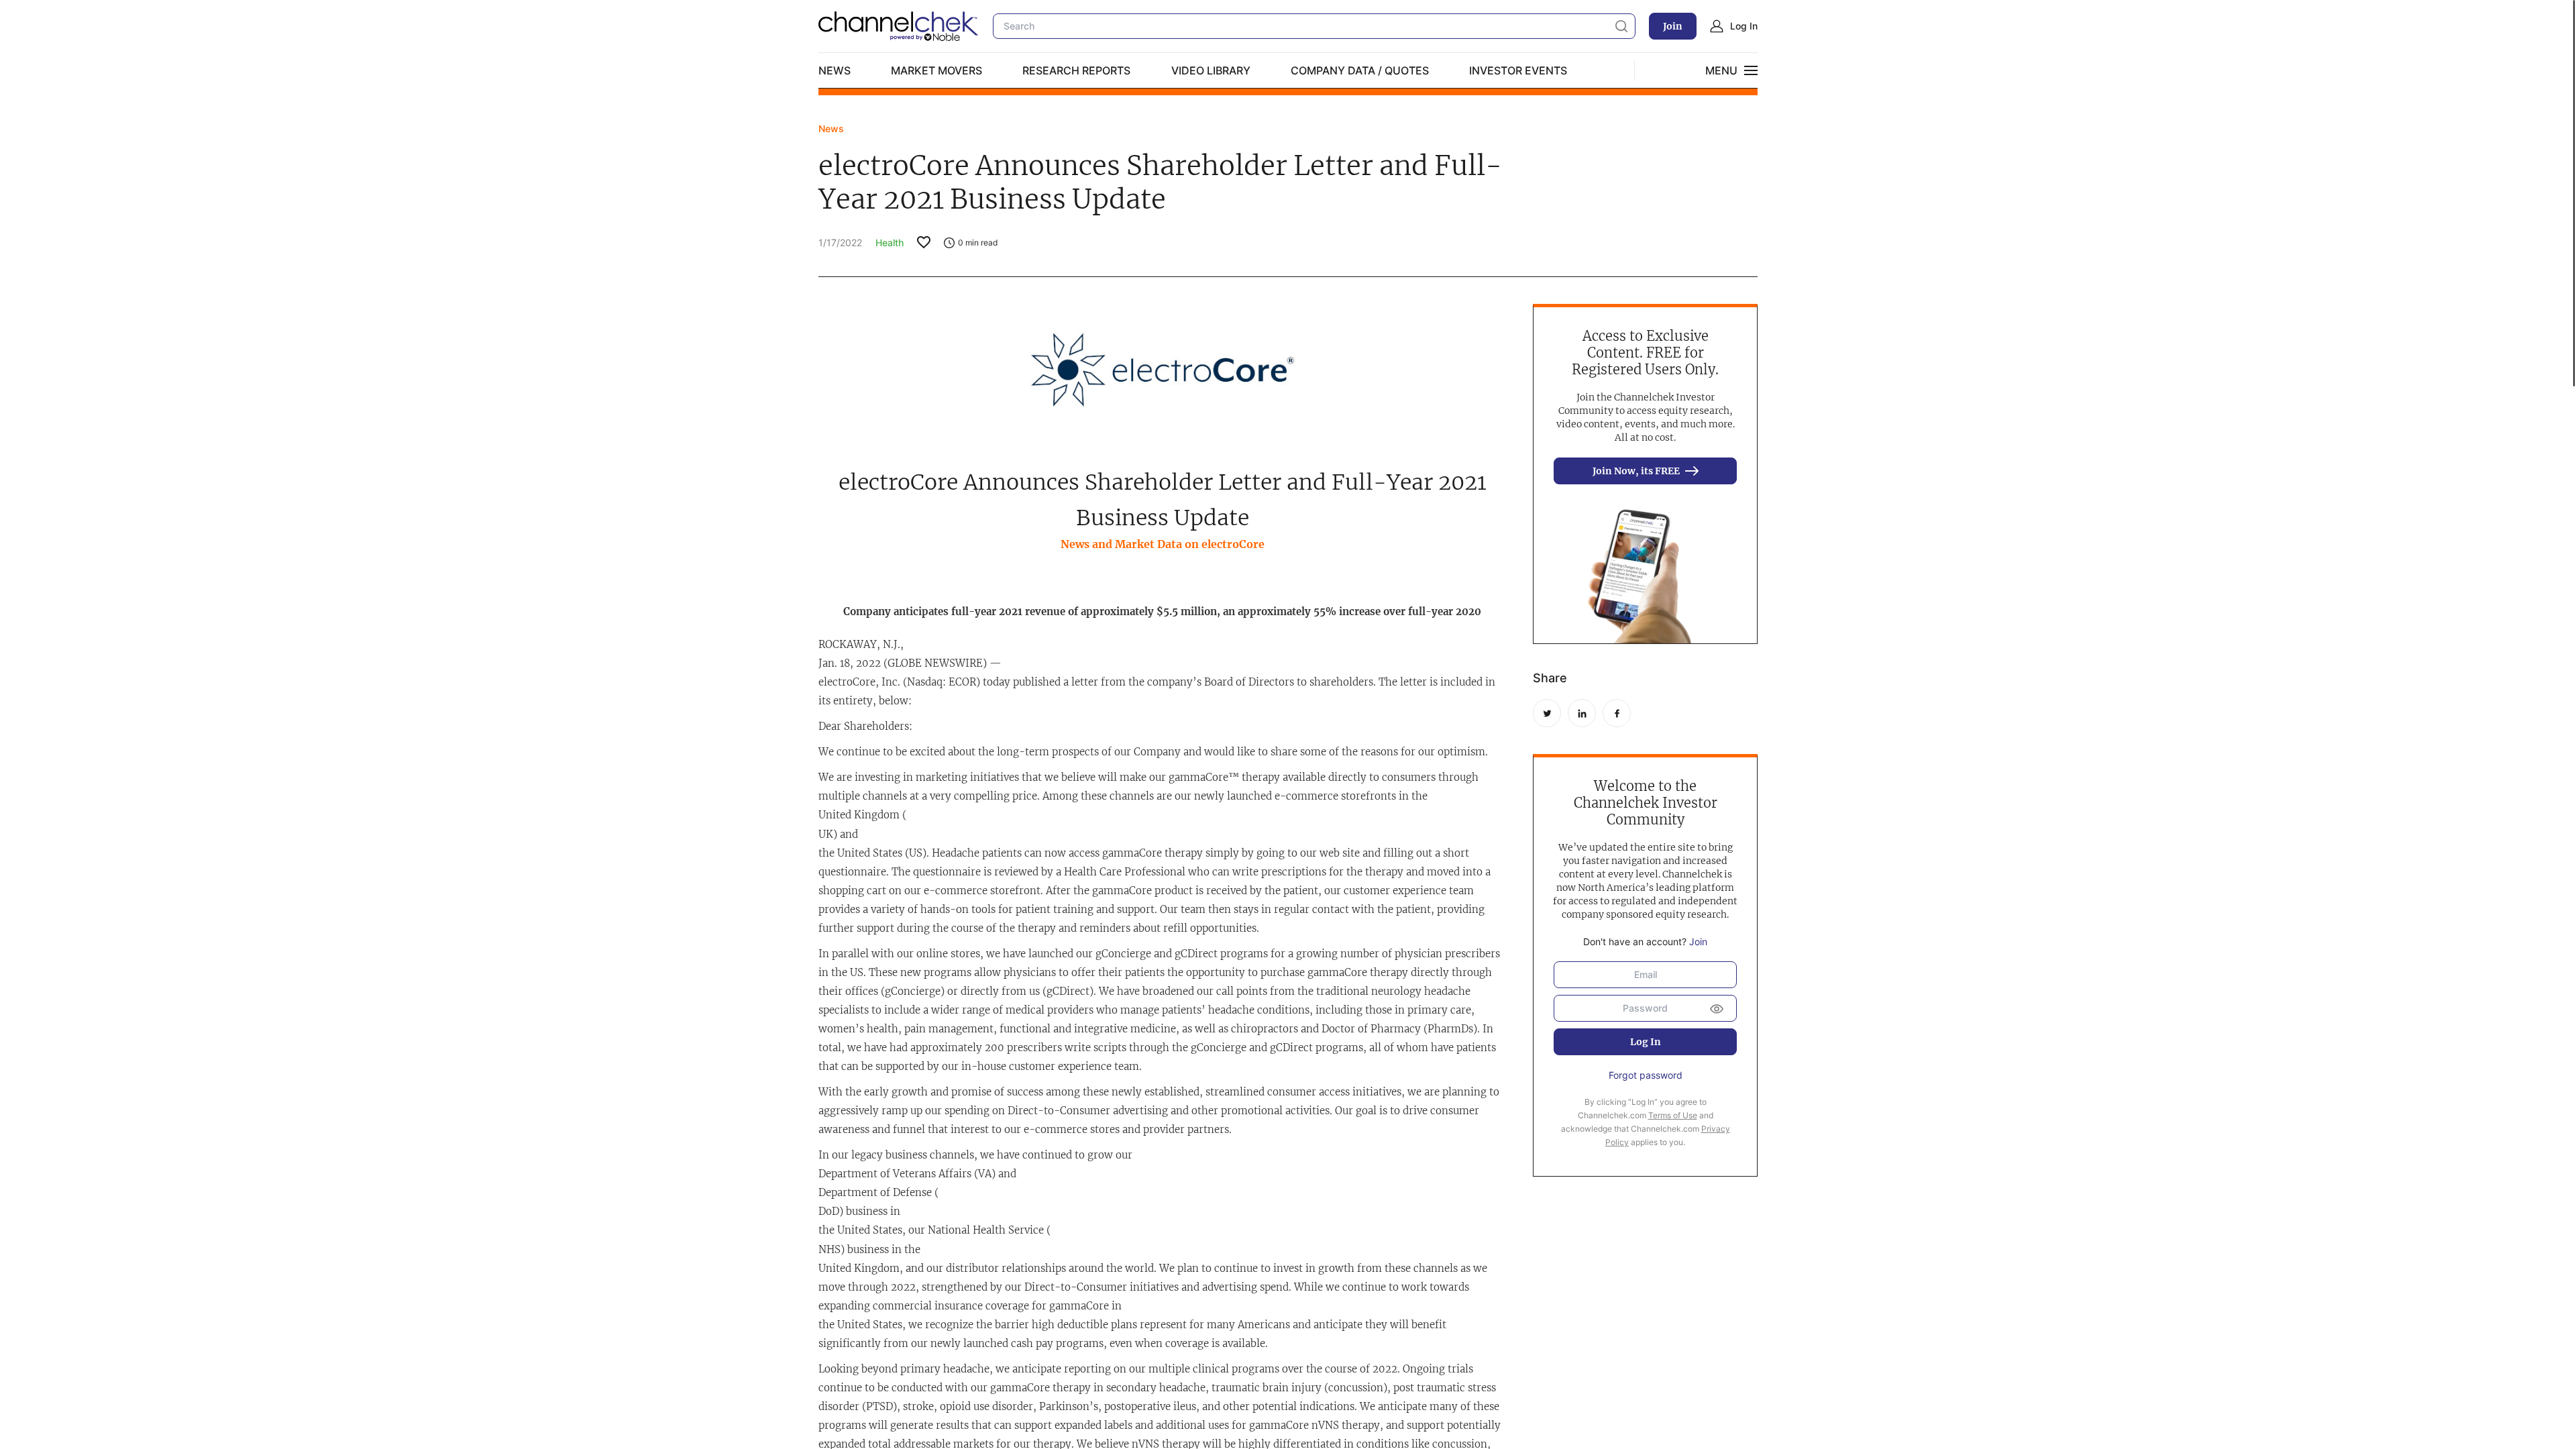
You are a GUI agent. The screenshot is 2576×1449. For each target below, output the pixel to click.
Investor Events (1518, 70)
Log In (1646, 1042)
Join (1673, 26)
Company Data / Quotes (1360, 70)
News (835, 70)
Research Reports (1076, 70)
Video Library (1211, 70)
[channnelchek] (899, 26)
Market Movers (936, 70)
